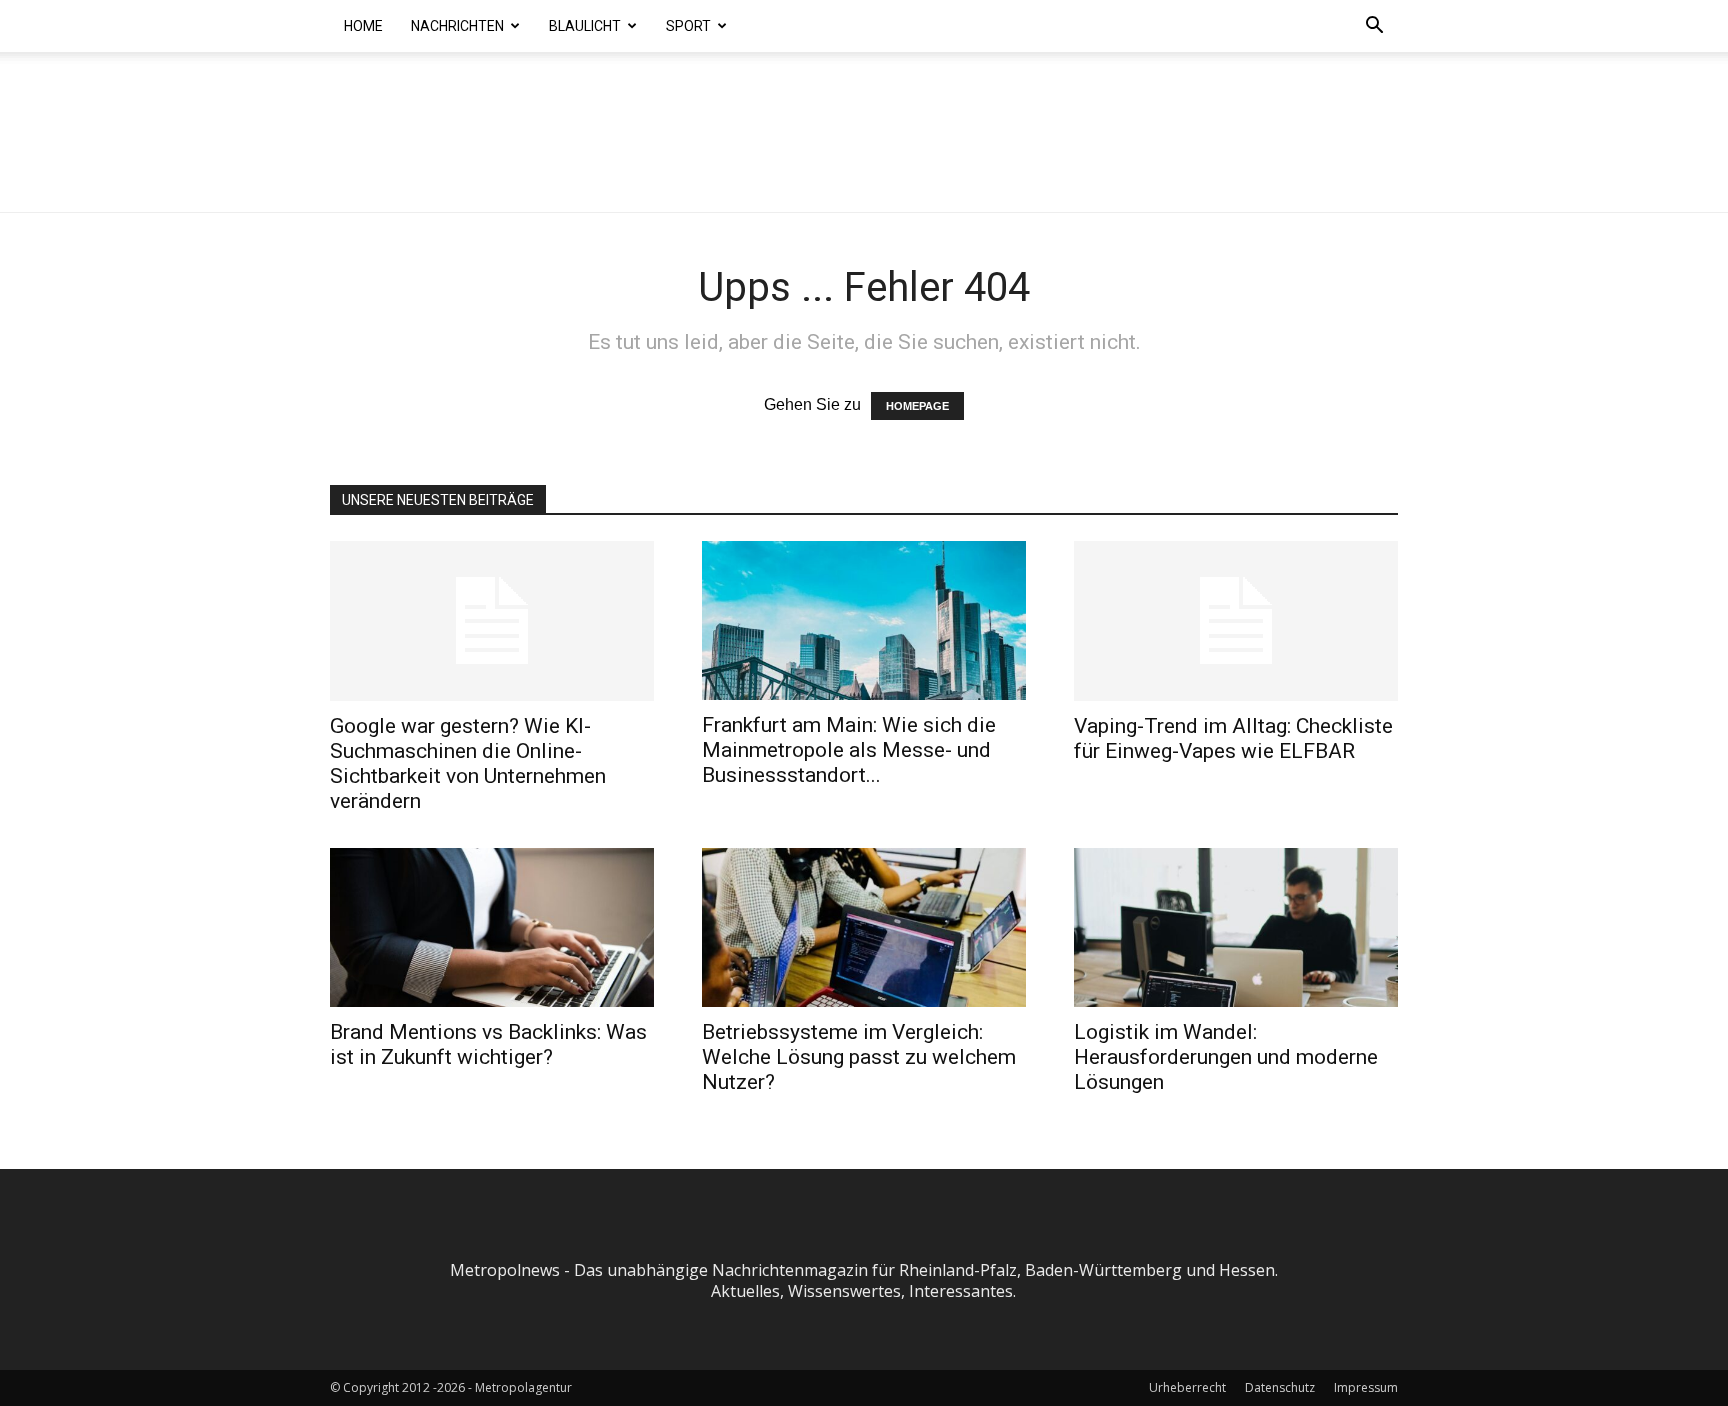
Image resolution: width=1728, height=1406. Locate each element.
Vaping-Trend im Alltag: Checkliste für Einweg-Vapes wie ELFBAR (1233, 738)
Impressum (1366, 1387)
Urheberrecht (1187, 1387)
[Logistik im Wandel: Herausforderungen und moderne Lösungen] (1236, 927)
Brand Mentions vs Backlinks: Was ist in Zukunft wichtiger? (488, 1044)
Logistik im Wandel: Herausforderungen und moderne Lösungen (1226, 1057)
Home (363, 26)
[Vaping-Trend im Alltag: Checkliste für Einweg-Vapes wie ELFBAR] (1236, 621)
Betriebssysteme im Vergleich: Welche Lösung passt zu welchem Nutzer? (859, 1057)
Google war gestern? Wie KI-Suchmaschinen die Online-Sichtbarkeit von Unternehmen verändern (468, 763)
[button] (1374, 27)
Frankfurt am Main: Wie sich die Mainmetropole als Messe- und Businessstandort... (849, 750)
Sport (688, 26)
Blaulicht (585, 26)
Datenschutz (1280, 1387)
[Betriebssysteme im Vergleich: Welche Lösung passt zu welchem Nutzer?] (864, 927)
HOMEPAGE (917, 406)
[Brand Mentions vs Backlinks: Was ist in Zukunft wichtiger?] (492, 927)
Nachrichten (457, 26)
